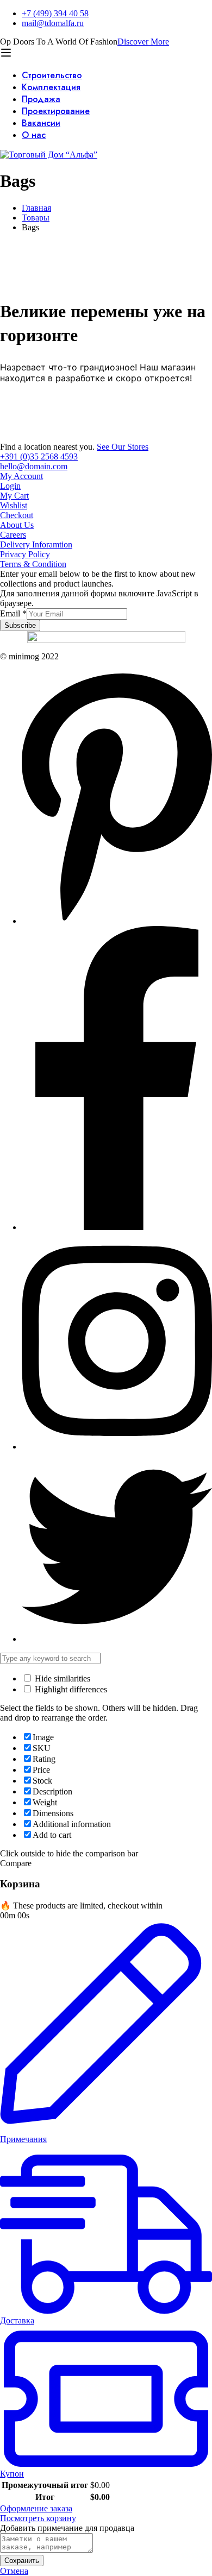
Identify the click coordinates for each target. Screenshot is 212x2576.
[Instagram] (117, 1447)
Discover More (143, 42)
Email (13, 613)
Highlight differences (70, 1689)
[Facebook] (117, 1227)
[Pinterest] (117, 921)
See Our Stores (123, 447)
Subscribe (20, 625)
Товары (36, 218)
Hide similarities (61, 1679)
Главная (36, 208)
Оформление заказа (36, 2508)
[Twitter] (117, 1639)
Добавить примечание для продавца (67, 2528)
